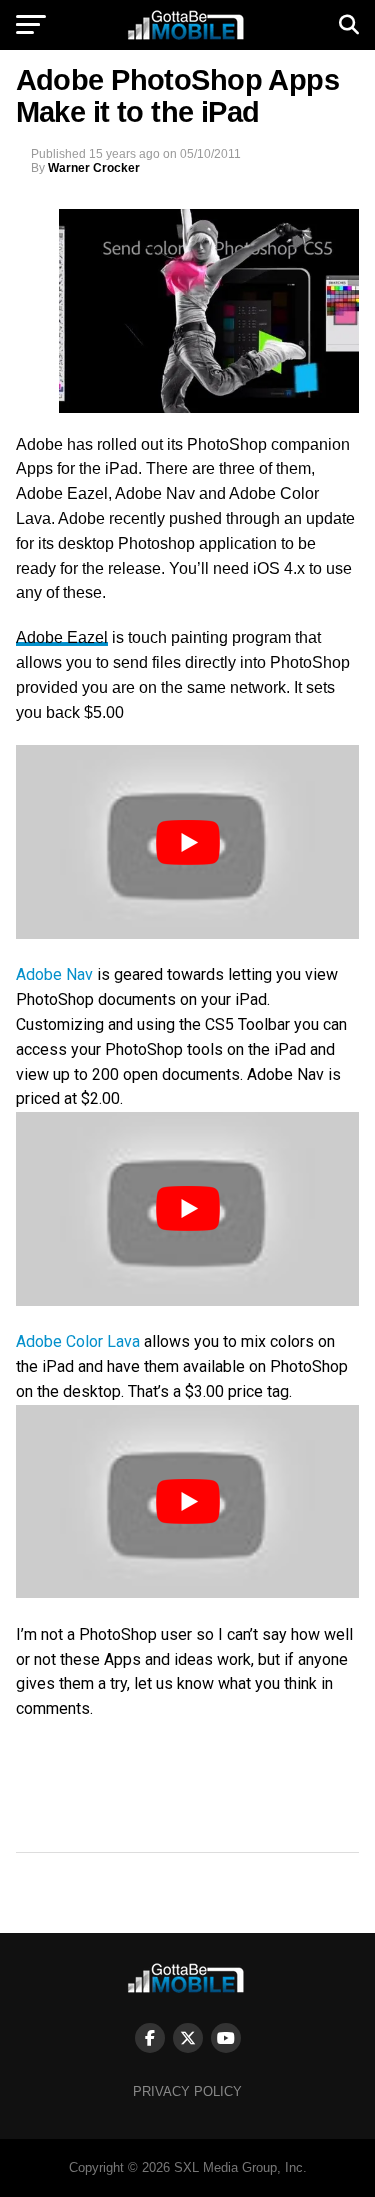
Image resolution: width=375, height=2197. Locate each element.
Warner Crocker (94, 168)
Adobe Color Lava (80, 1341)
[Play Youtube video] (188, 841)
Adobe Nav (54, 974)
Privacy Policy (187, 2091)
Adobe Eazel (62, 637)
